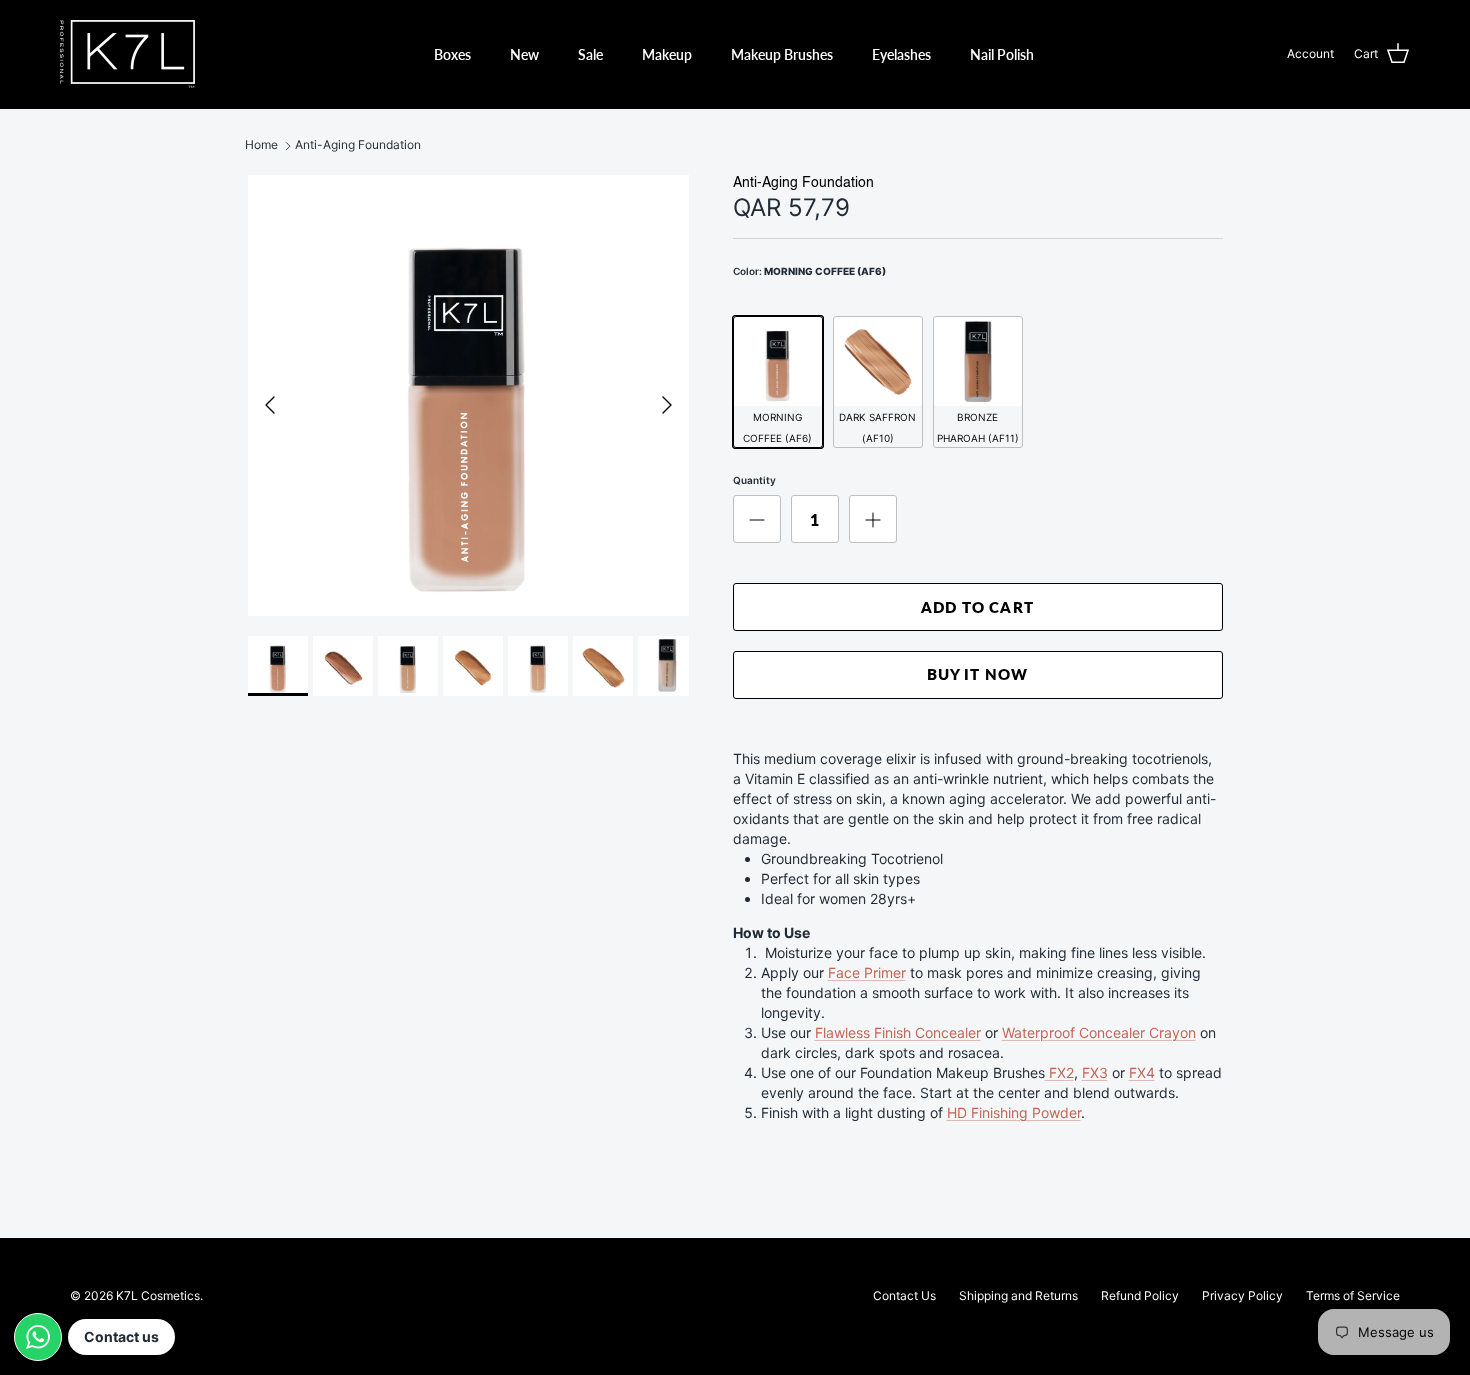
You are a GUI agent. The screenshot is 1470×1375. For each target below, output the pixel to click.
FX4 (1142, 1072)
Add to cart (977, 607)
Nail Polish (1002, 54)
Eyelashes (901, 54)
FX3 (1095, 1072)
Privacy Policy (1242, 1295)
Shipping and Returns (1018, 1295)
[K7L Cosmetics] (127, 54)
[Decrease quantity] (757, 519)
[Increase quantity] (873, 519)
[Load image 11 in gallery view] (468, 395)
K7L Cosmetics (158, 1295)
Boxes (452, 54)
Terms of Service (1353, 1295)
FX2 (1059, 1072)
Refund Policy (1140, 1295)
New (524, 54)
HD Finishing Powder (1014, 1112)
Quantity (754, 480)
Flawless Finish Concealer (898, 1032)
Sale (590, 54)
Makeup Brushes (782, 54)
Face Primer (867, 972)
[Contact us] (38, 1337)
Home (261, 145)
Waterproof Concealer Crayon (1099, 1032)
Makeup (667, 54)
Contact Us (904, 1295)
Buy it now (978, 674)
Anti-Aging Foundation (358, 145)
